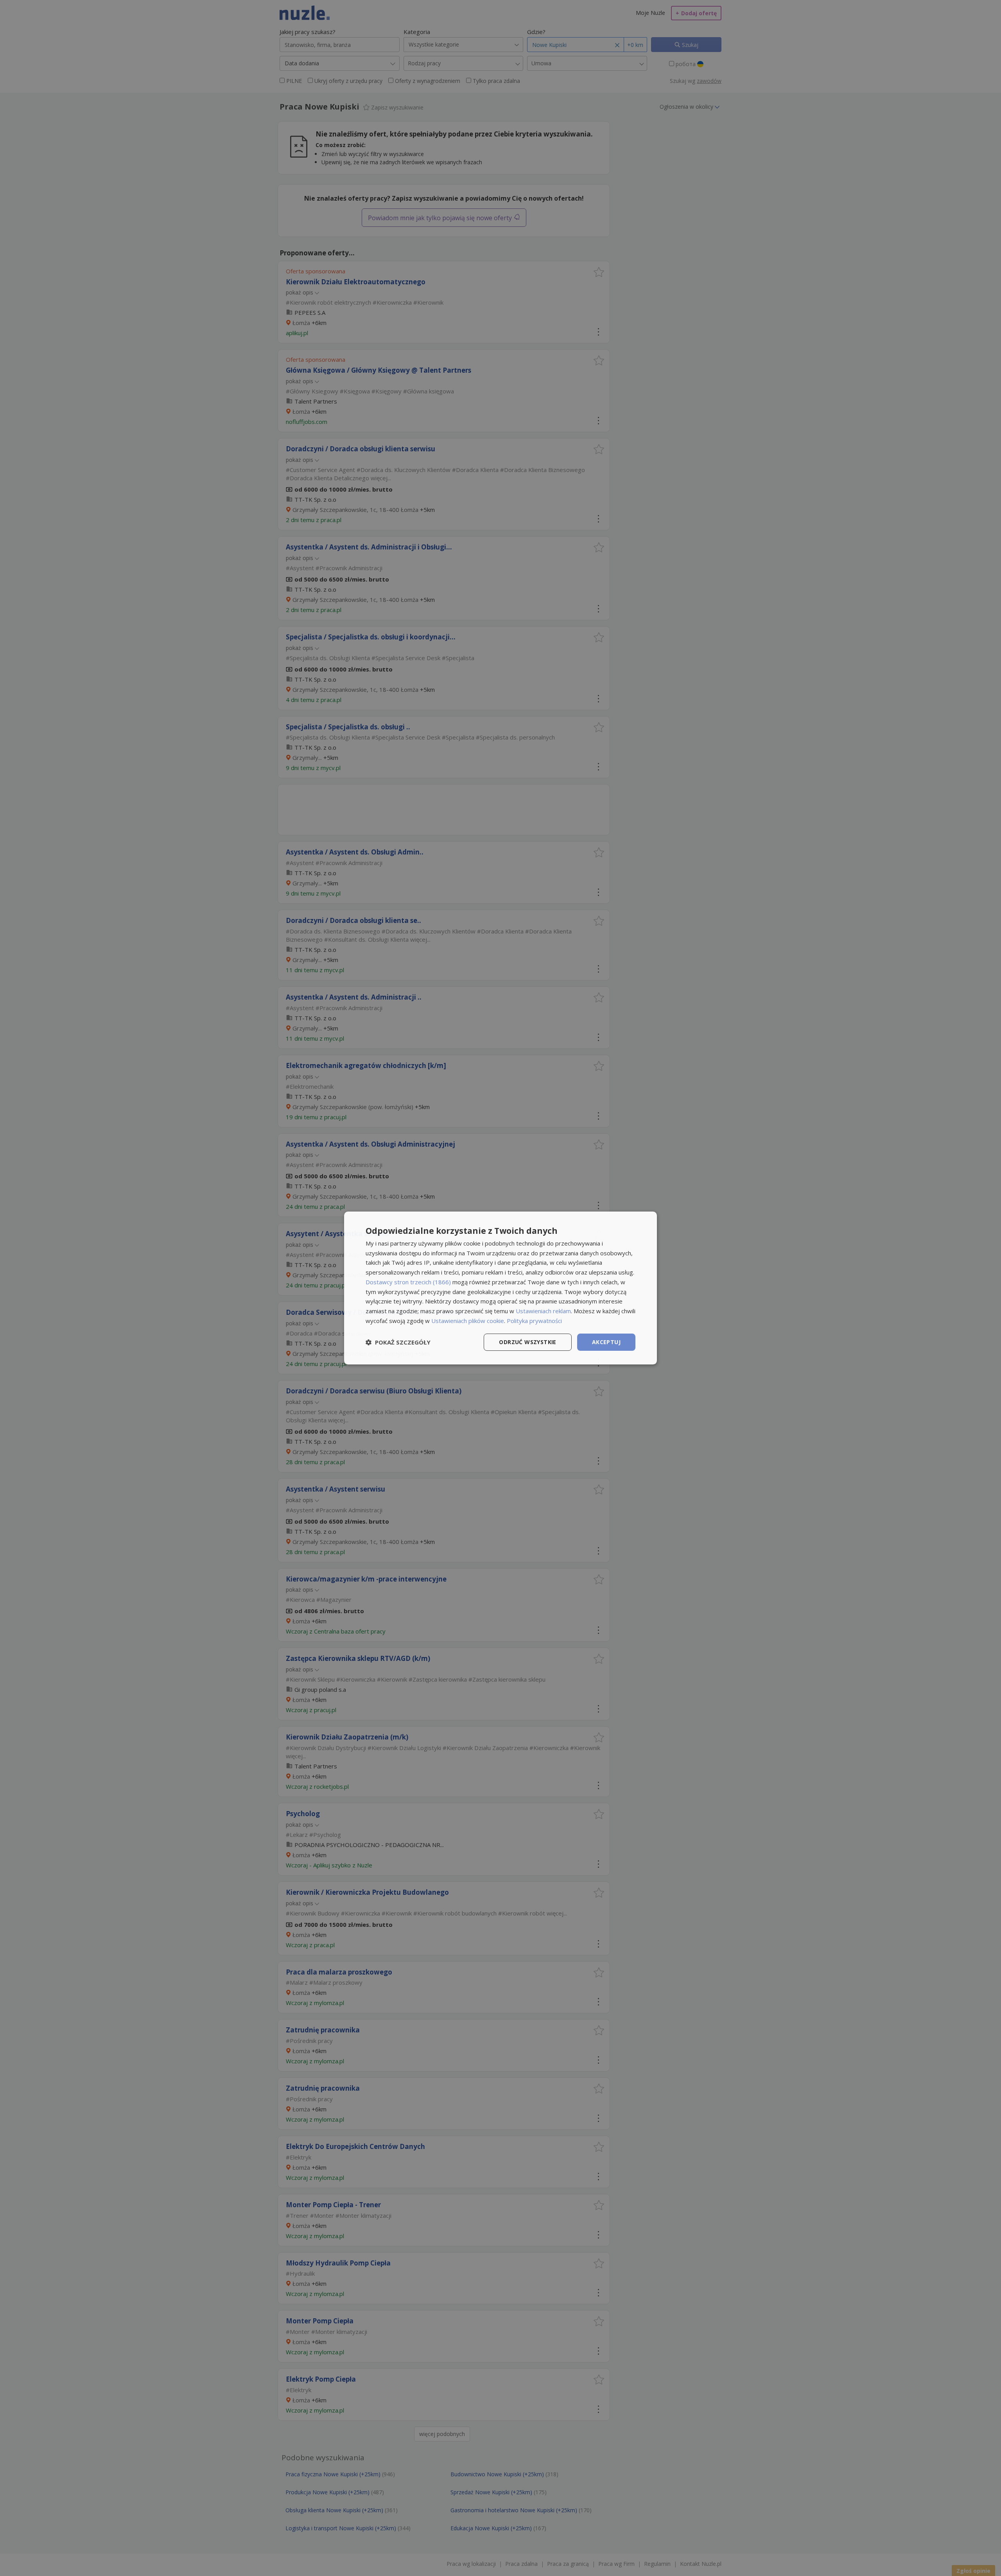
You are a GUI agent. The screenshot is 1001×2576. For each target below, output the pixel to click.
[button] (398, 1342)
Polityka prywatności (534, 1321)
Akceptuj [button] (606, 1342)
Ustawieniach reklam (543, 1311)
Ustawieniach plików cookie (468, 1321)
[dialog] (500, 1288)
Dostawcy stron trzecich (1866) (408, 1282)
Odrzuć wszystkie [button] (527, 1342)
